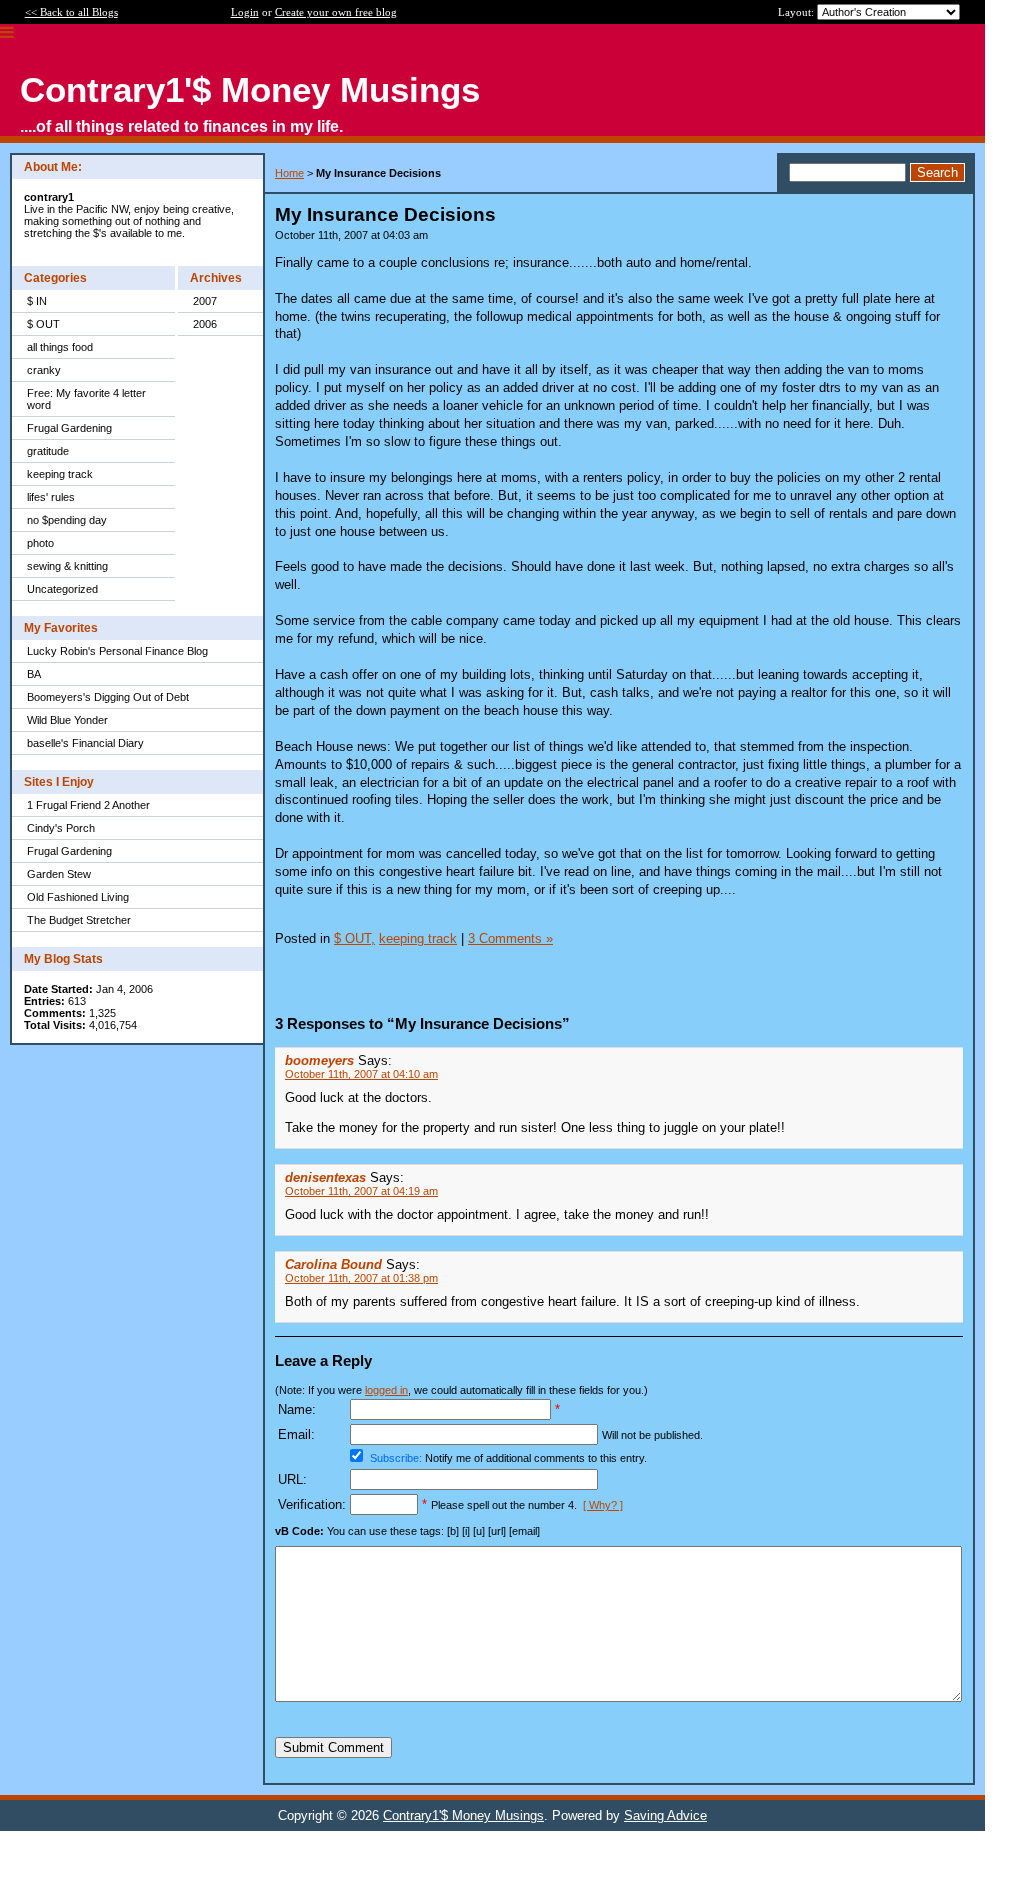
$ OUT (43, 324)
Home (289, 173)
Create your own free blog (336, 12)
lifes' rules (51, 497)
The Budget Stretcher (79, 920)
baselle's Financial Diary (85, 743)
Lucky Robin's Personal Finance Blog (117, 651)
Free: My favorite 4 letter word (86, 399)
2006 (205, 324)
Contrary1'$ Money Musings (463, 1815)
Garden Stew (59, 874)
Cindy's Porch (61, 828)
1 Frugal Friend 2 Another (88, 805)
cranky (44, 370)
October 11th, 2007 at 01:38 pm (361, 1278)
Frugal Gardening (69, 428)
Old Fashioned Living (78, 897)
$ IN (37, 301)
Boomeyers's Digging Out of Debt (108, 697)
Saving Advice (665, 1815)
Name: (297, 1409)
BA (34, 674)
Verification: (312, 1504)
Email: (296, 1434)
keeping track (60, 474)
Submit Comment (333, 1747)
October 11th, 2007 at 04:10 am (361, 1074)
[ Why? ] (603, 1505)
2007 (205, 301)
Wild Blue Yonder (67, 720)
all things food (60, 347)
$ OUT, (354, 938)
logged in (386, 1390)
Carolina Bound (333, 1264)
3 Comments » (510, 938)
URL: (292, 1479)
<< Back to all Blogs (71, 12)
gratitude (48, 451)
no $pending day (67, 520)
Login (245, 12)
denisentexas (325, 1177)
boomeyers (319, 1060)
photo (40, 543)
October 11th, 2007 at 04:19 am (361, 1191)
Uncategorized (62, 589)
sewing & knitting (67, 566)
